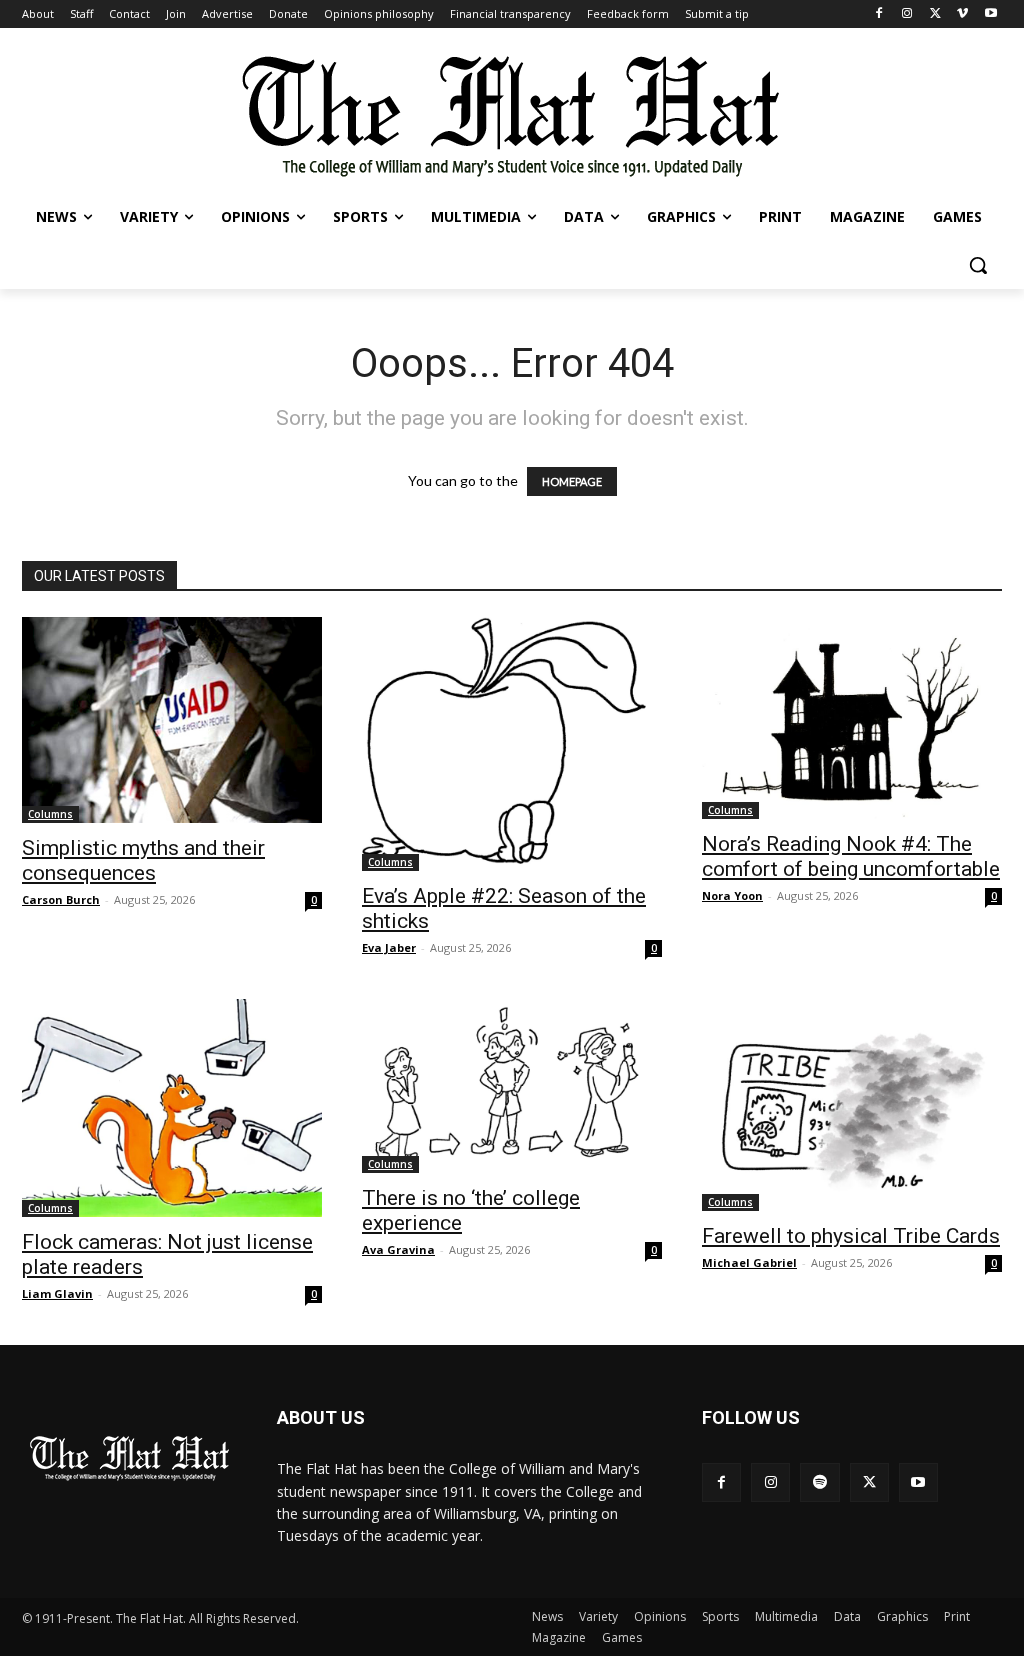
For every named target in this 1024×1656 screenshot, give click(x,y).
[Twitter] (935, 14)
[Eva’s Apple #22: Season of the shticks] (512, 744)
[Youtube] (990, 14)
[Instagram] (907, 14)
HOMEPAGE (572, 481)
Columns (50, 814)
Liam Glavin (57, 1293)
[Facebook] (879, 14)
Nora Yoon (732, 895)
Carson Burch (61, 899)
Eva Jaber (389, 947)
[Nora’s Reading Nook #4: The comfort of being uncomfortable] (852, 718)
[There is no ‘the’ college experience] (512, 1086)
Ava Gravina (398, 1249)
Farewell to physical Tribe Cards (851, 1236)
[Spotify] (819, 1482)
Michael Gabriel (749, 1262)
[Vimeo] (962, 14)
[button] (978, 265)
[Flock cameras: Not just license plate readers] (172, 1108)
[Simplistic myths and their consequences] (172, 720)
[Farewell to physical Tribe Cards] (852, 1105)
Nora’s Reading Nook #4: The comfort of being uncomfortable (851, 856)
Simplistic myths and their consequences (143, 860)
